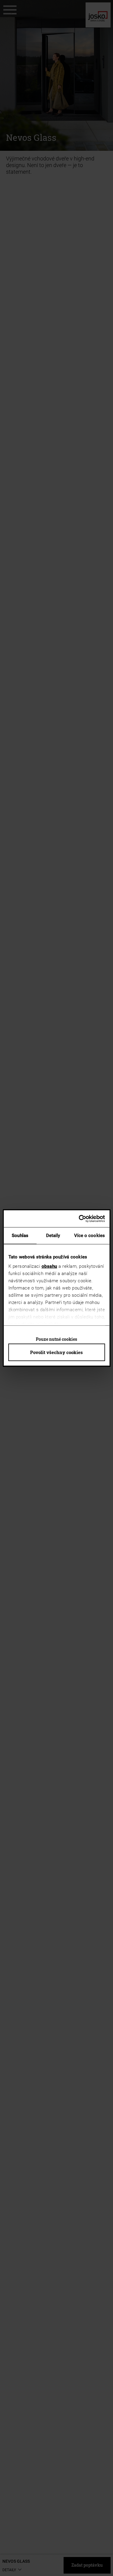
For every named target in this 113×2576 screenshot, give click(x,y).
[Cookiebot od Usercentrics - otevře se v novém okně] (80, 1219)
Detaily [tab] (53, 1236)
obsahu (49, 1266)
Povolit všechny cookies (56, 1352)
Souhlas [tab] (20, 1236)
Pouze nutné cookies (56, 1339)
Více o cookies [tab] (89, 1236)
